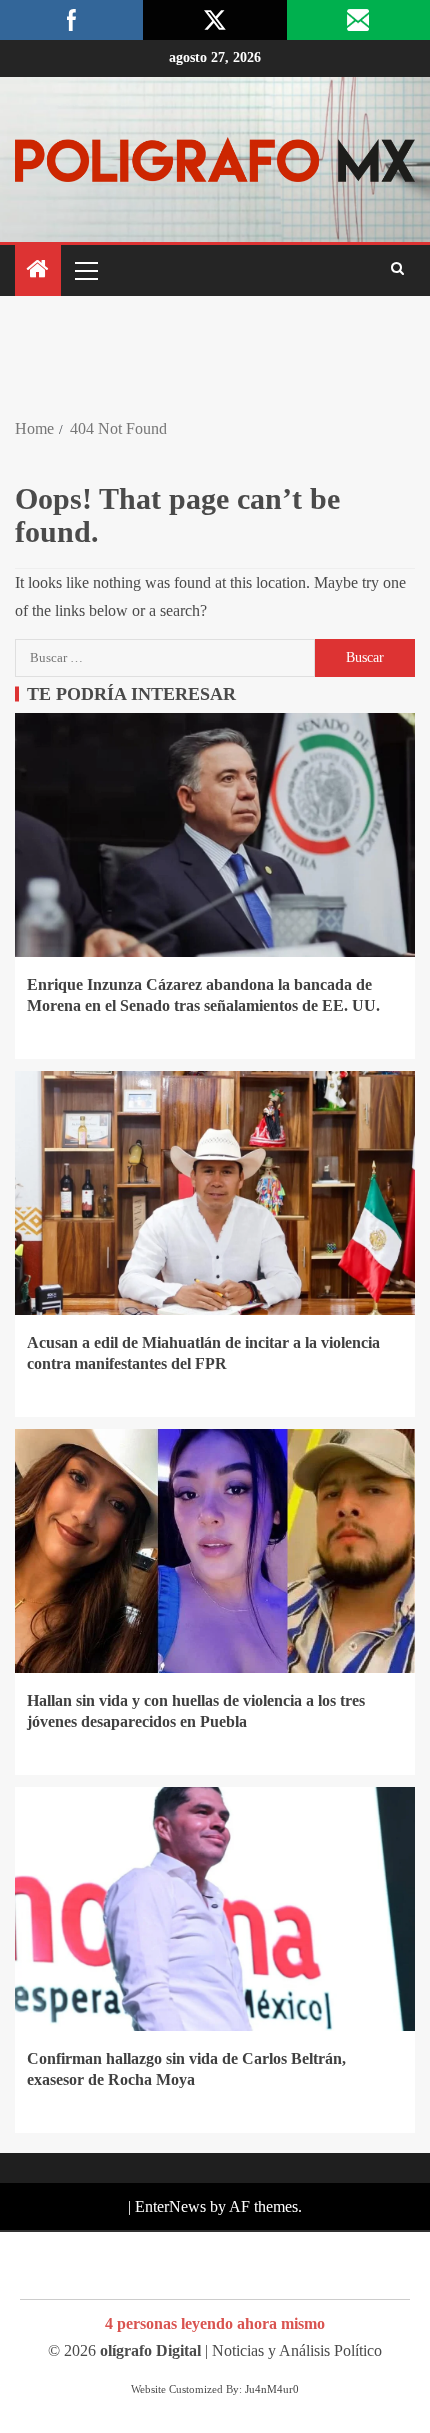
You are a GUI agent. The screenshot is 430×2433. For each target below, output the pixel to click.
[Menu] (85, 270)
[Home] (38, 271)
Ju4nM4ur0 (272, 2389)
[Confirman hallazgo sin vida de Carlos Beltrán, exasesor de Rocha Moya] (215, 1909)
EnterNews (170, 2206)
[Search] (397, 270)
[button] (85, 270)
